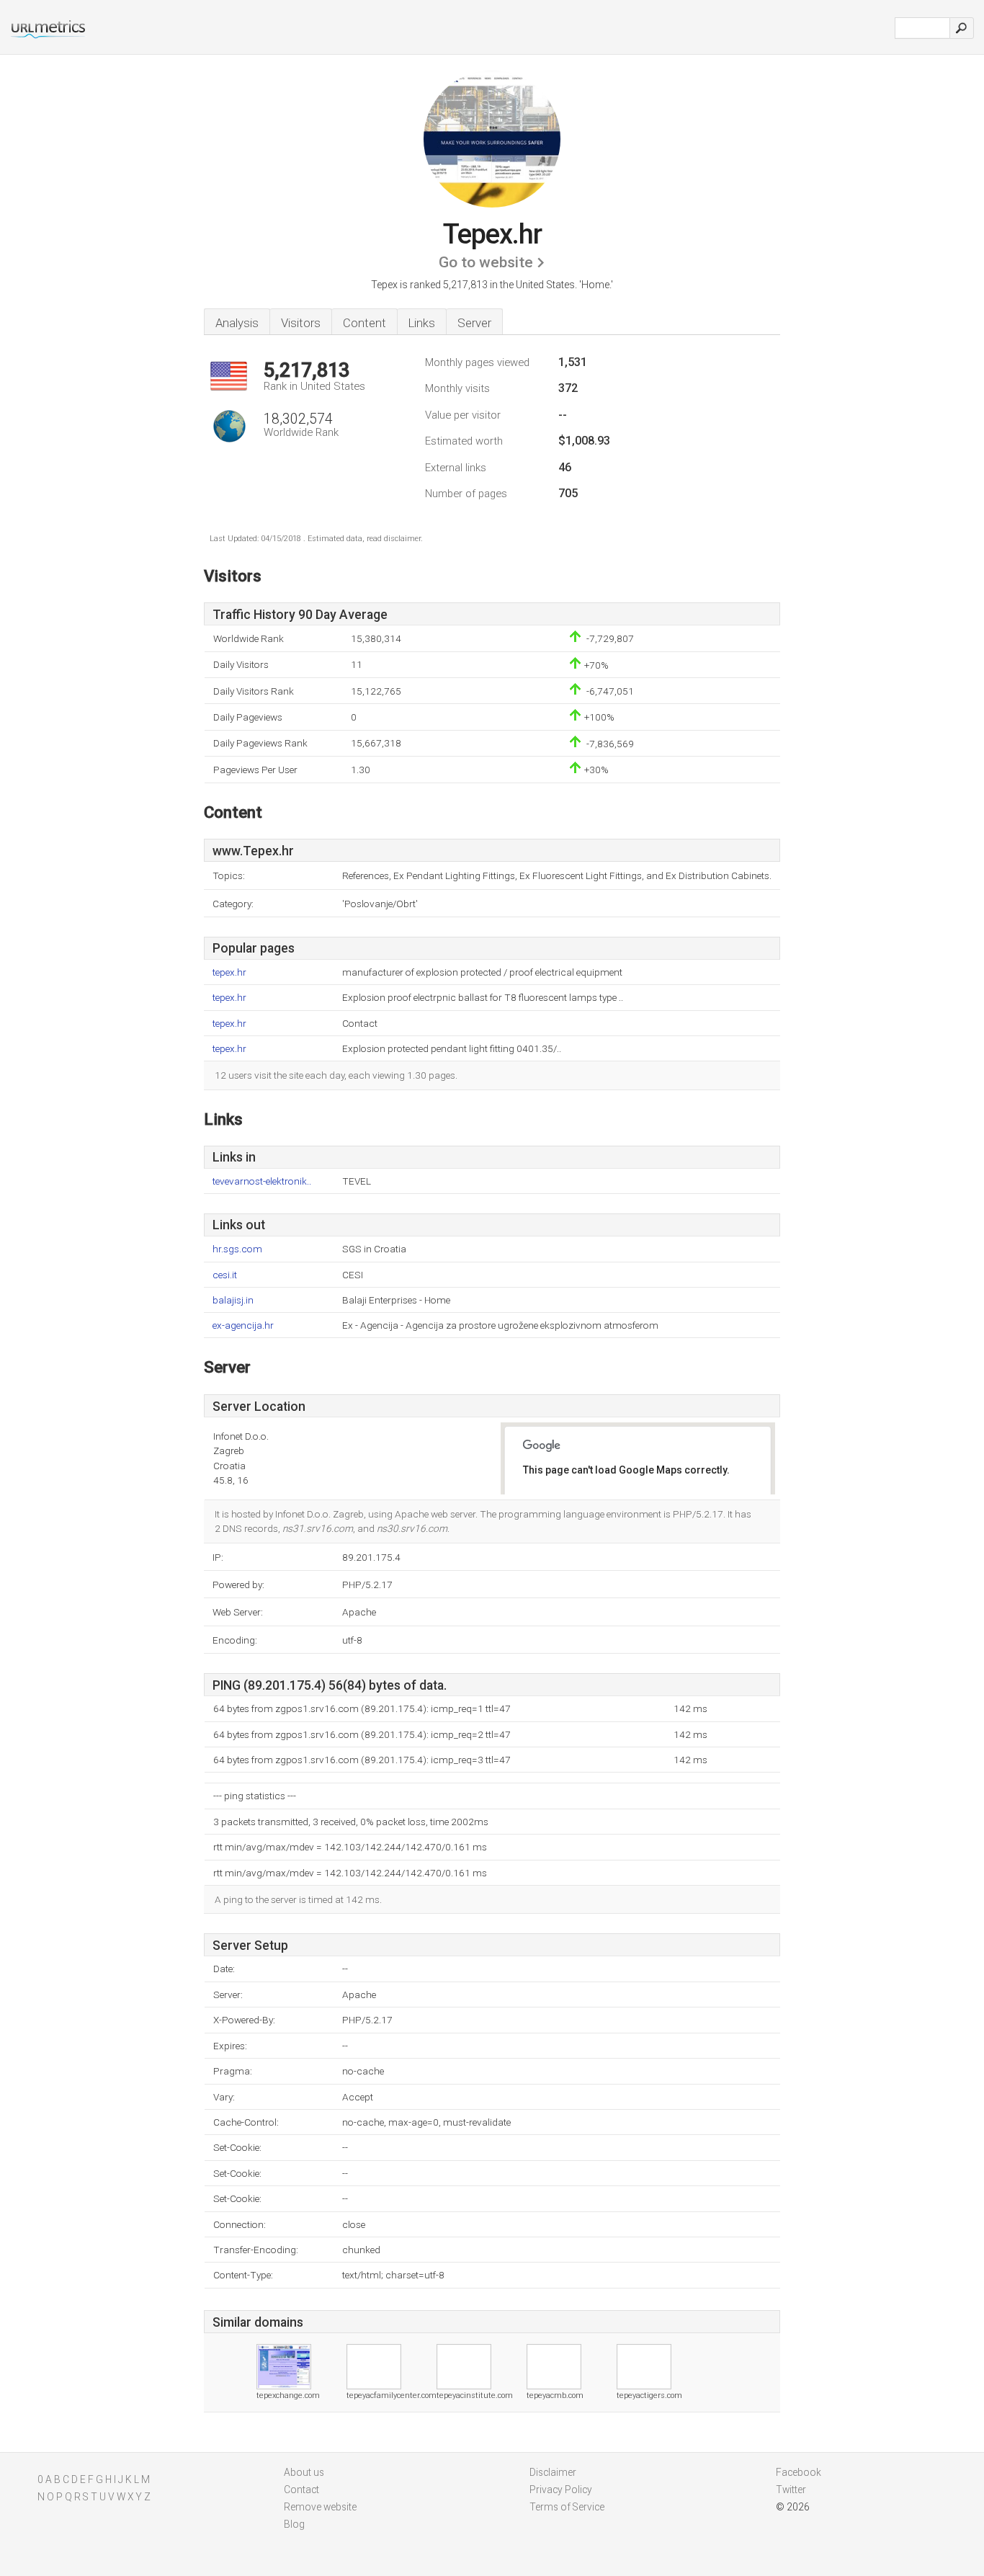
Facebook (799, 2472)
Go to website (486, 262)
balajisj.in (233, 1300)
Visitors (301, 323)
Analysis (237, 323)
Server (474, 323)
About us (304, 2472)
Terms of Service (567, 2507)
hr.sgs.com (237, 1249)
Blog (294, 2524)
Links (422, 323)
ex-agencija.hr (243, 1325)
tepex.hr (229, 972)
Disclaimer (553, 2472)
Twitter (791, 2490)
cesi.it (225, 1275)
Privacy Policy (561, 2490)
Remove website (320, 2507)
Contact (301, 2490)
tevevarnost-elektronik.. (262, 1181)
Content (364, 323)
